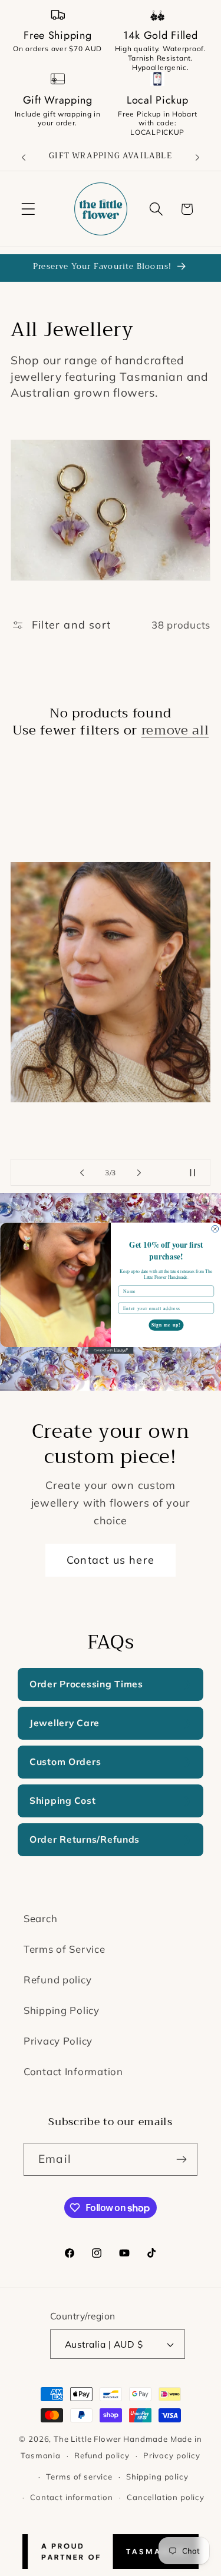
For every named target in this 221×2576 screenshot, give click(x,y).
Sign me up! (166, 1324)
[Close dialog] (215, 1229)
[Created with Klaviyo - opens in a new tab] (111, 1351)
